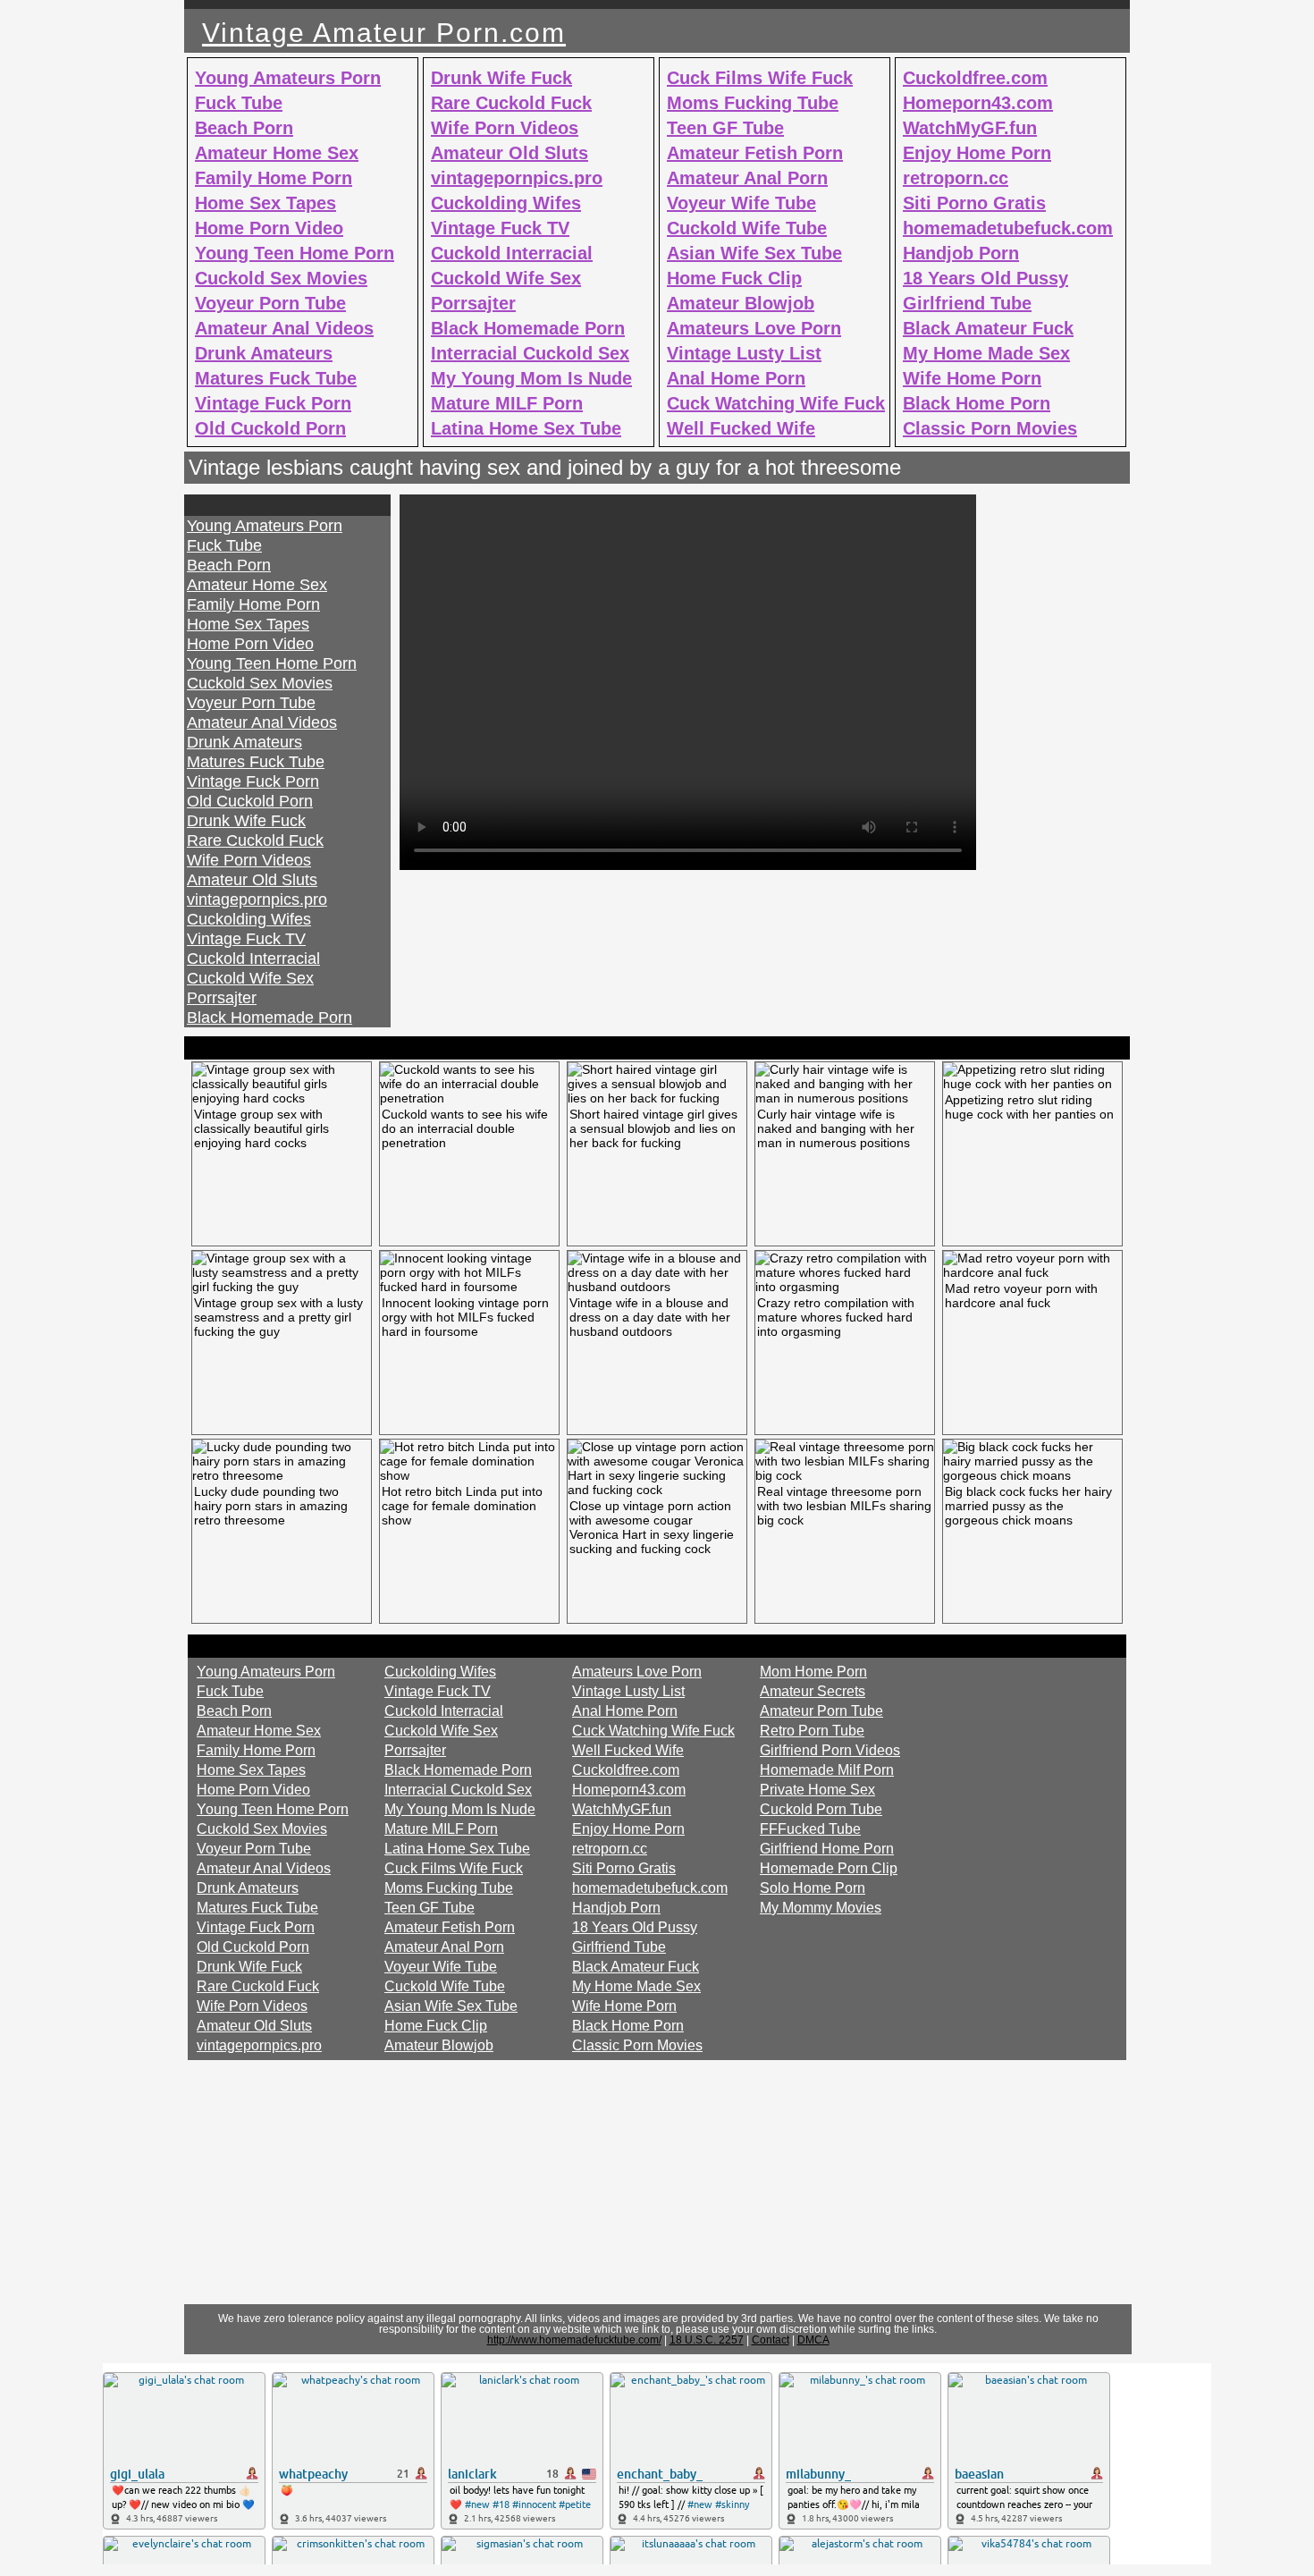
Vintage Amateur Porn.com (384, 33)
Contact (771, 2340)
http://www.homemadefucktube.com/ (574, 2340)
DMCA (813, 2340)
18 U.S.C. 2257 (707, 2340)
